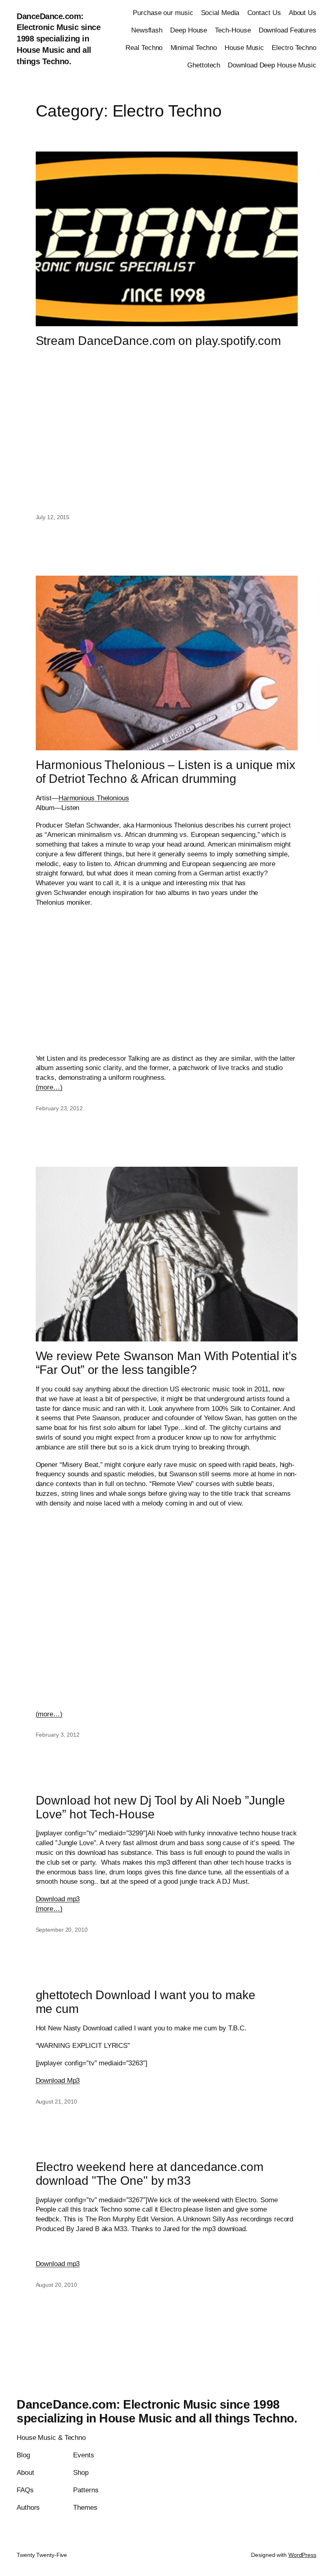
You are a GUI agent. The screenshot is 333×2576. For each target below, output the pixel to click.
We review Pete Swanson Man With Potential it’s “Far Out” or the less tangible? (166, 1363)
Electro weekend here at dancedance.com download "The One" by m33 (150, 2174)
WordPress (302, 2555)
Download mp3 (58, 1899)
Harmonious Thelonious (94, 798)
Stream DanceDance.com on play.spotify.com (158, 341)
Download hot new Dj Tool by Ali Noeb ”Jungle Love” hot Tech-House (161, 1807)
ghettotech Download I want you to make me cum (146, 2002)
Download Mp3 (58, 2081)
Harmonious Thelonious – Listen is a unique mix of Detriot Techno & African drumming (165, 772)
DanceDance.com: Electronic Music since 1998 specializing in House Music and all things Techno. (58, 39)
